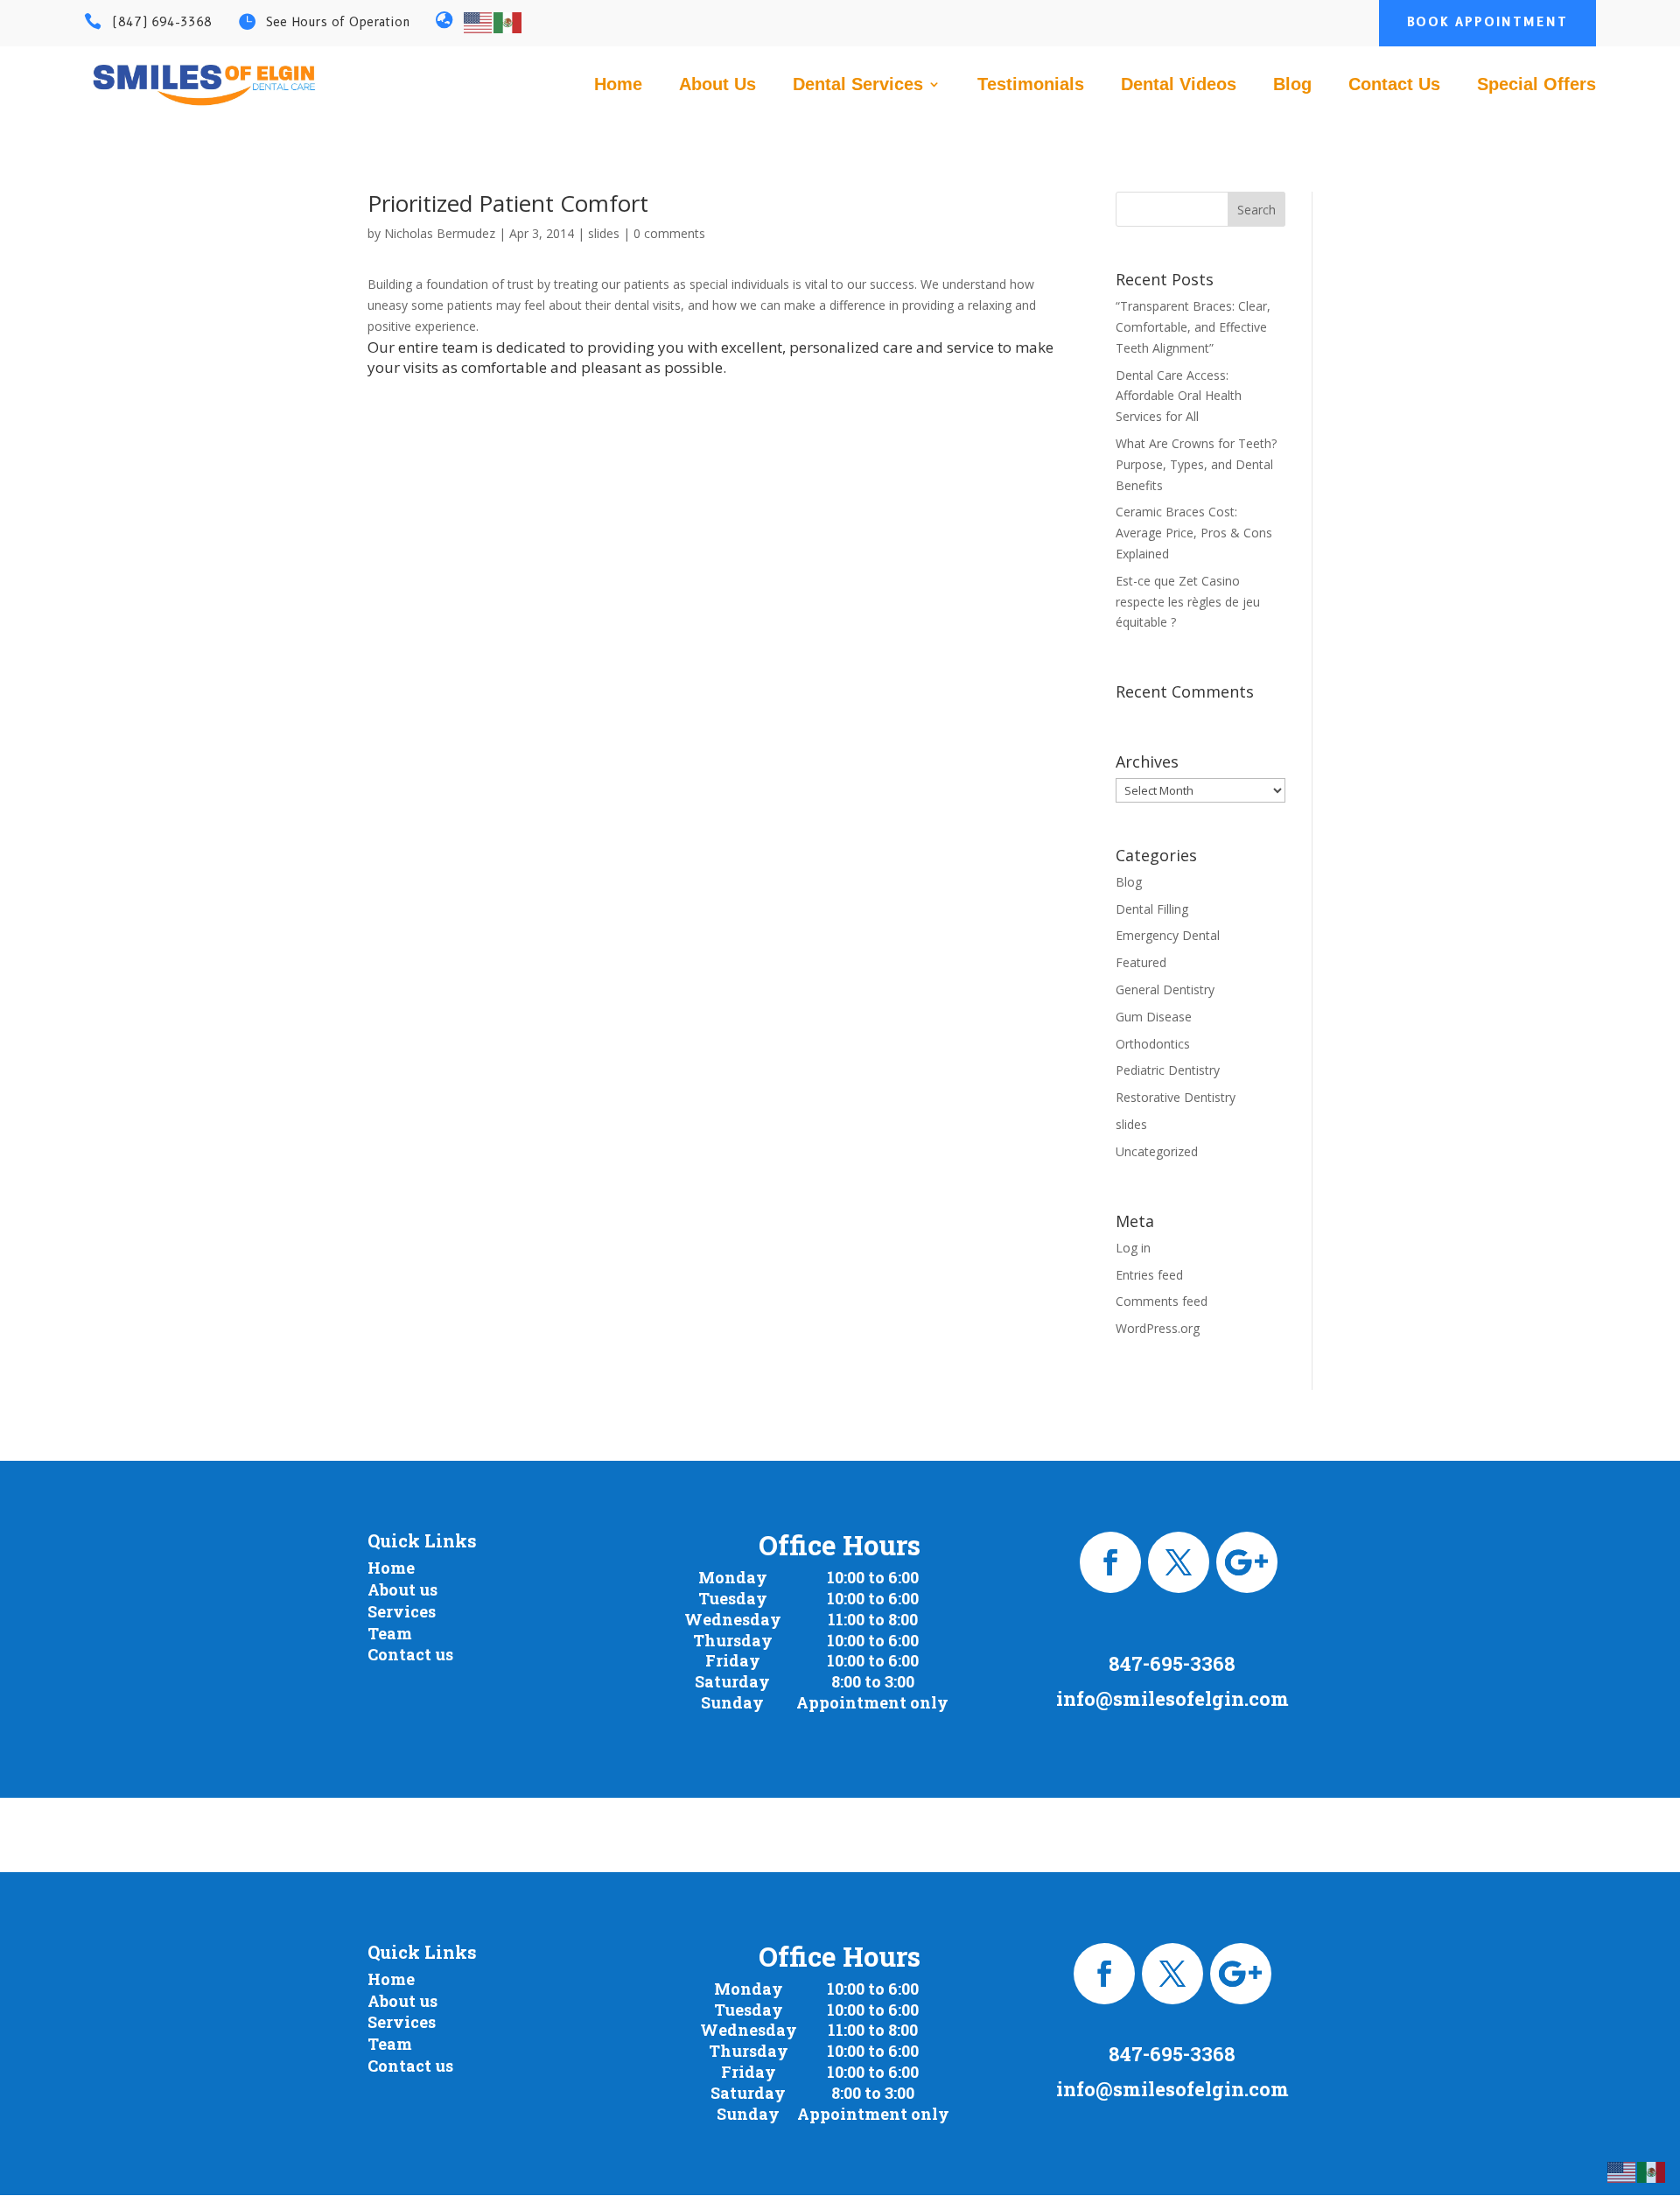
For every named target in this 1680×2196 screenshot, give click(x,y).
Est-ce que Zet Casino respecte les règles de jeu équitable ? (1188, 602)
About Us (717, 86)
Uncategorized (1157, 1151)
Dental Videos (1179, 86)
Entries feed (1149, 1275)
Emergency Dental (1168, 935)
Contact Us (1394, 86)
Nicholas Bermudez (440, 233)
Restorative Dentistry (1176, 1097)
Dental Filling (1152, 909)
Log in (1133, 1248)
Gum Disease (1154, 1017)
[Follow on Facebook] (1110, 1562)
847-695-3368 (1172, 1663)
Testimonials (1031, 86)
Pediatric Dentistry (1168, 1070)
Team (390, 1633)
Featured (1141, 962)
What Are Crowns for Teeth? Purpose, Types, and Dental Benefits (1196, 464)
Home (618, 86)
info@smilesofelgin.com (1172, 1698)
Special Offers (1536, 86)
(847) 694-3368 (162, 22)
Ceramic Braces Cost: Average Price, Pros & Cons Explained (1194, 533)
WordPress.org (1158, 1328)
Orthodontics (1153, 1044)
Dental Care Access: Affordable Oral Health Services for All (1179, 396)
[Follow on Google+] (1247, 1562)
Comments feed (1162, 1301)
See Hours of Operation (338, 22)
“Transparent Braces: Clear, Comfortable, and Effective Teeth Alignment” (1193, 327)
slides (604, 233)
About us (402, 1589)
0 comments (669, 233)
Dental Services (858, 86)
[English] (479, 21)
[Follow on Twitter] (1179, 1562)
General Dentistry (1165, 989)
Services (402, 1611)
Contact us (410, 1654)
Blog (1292, 86)
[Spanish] (508, 21)
